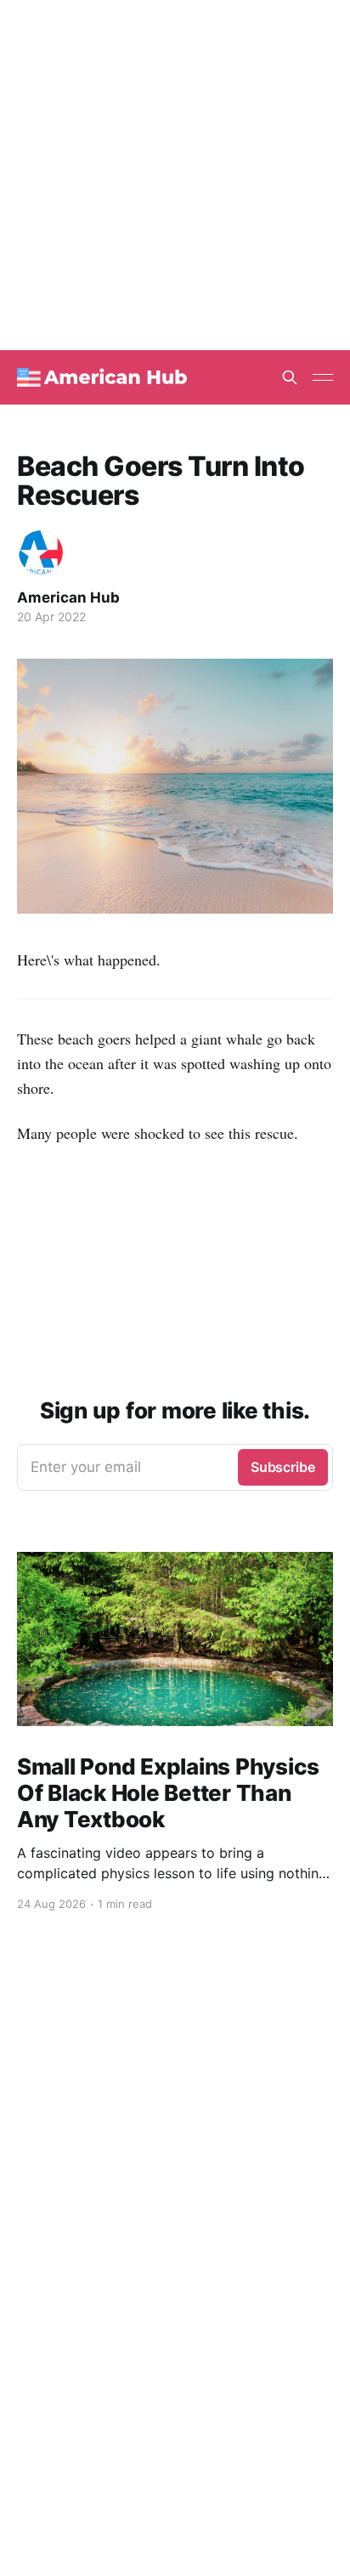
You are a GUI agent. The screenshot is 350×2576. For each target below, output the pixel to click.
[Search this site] (290, 377)
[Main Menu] (323, 377)
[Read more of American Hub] (41, 552)
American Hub (68, 597)
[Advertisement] (175, 175)
